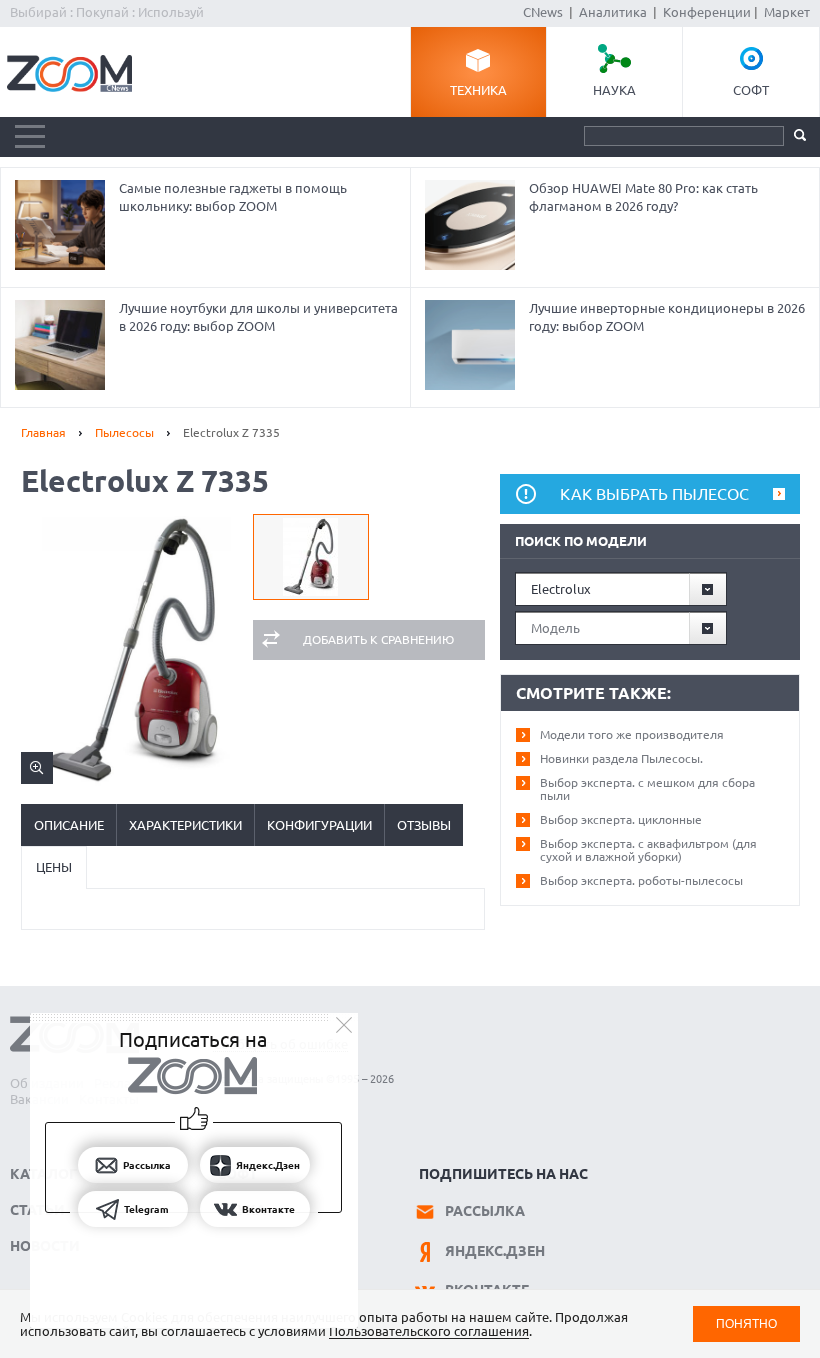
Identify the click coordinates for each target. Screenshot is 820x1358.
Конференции (707, 12)
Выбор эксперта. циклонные (621, 819)
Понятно (746, 1323)
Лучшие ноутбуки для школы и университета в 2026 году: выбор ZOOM (258, 317)
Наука (614, 90)
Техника (478, 90)
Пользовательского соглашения (429, 1331)
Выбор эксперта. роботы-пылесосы (641, 880)
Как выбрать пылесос (654, 494)
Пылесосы (124, 432)
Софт (751, 90)
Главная (43, 432)
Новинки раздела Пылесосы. (621, 758)
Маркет (787, 12)
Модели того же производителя (632, 734)
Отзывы (424, 825)
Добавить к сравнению (378, 639)
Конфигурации (319, 825)
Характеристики (185, 825)
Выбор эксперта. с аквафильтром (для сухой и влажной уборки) (648, 850)
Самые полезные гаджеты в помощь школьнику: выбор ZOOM (233, 197)
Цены (54, 867)
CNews (543, 12)
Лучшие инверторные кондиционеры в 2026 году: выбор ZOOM (667, 317)
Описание (69, 825)
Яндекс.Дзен (495, 1251)
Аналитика (613, 12)
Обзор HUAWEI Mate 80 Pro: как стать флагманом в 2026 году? (643, 197)
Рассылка (485, 1211)
